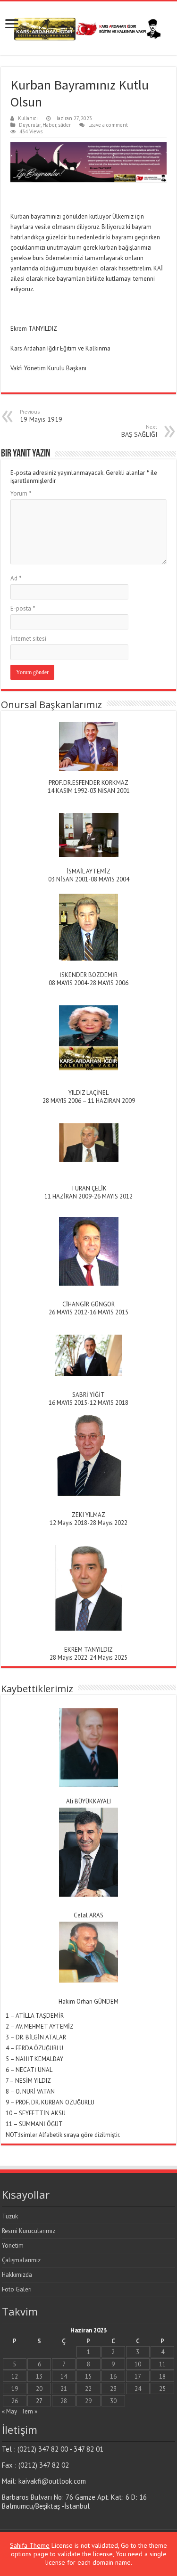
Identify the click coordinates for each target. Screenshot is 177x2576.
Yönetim (13, 2246)
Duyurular (30, 125)
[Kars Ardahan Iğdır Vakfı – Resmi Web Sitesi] (88, 26)
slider (64, 125)
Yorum (21, 493)
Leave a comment (108, 125)
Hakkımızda (17, 2275)
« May (9, 2411)
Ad (16, 578)
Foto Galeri (17, 2289)
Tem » (29, 2411)
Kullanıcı (28, 118)
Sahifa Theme (30, 2545)
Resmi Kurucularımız (29, 2231)
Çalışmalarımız (21, 2260)
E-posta (23, 608)
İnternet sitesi (28, 639)
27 (39, 2401)
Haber (49, 125)
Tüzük (10, 2216)
